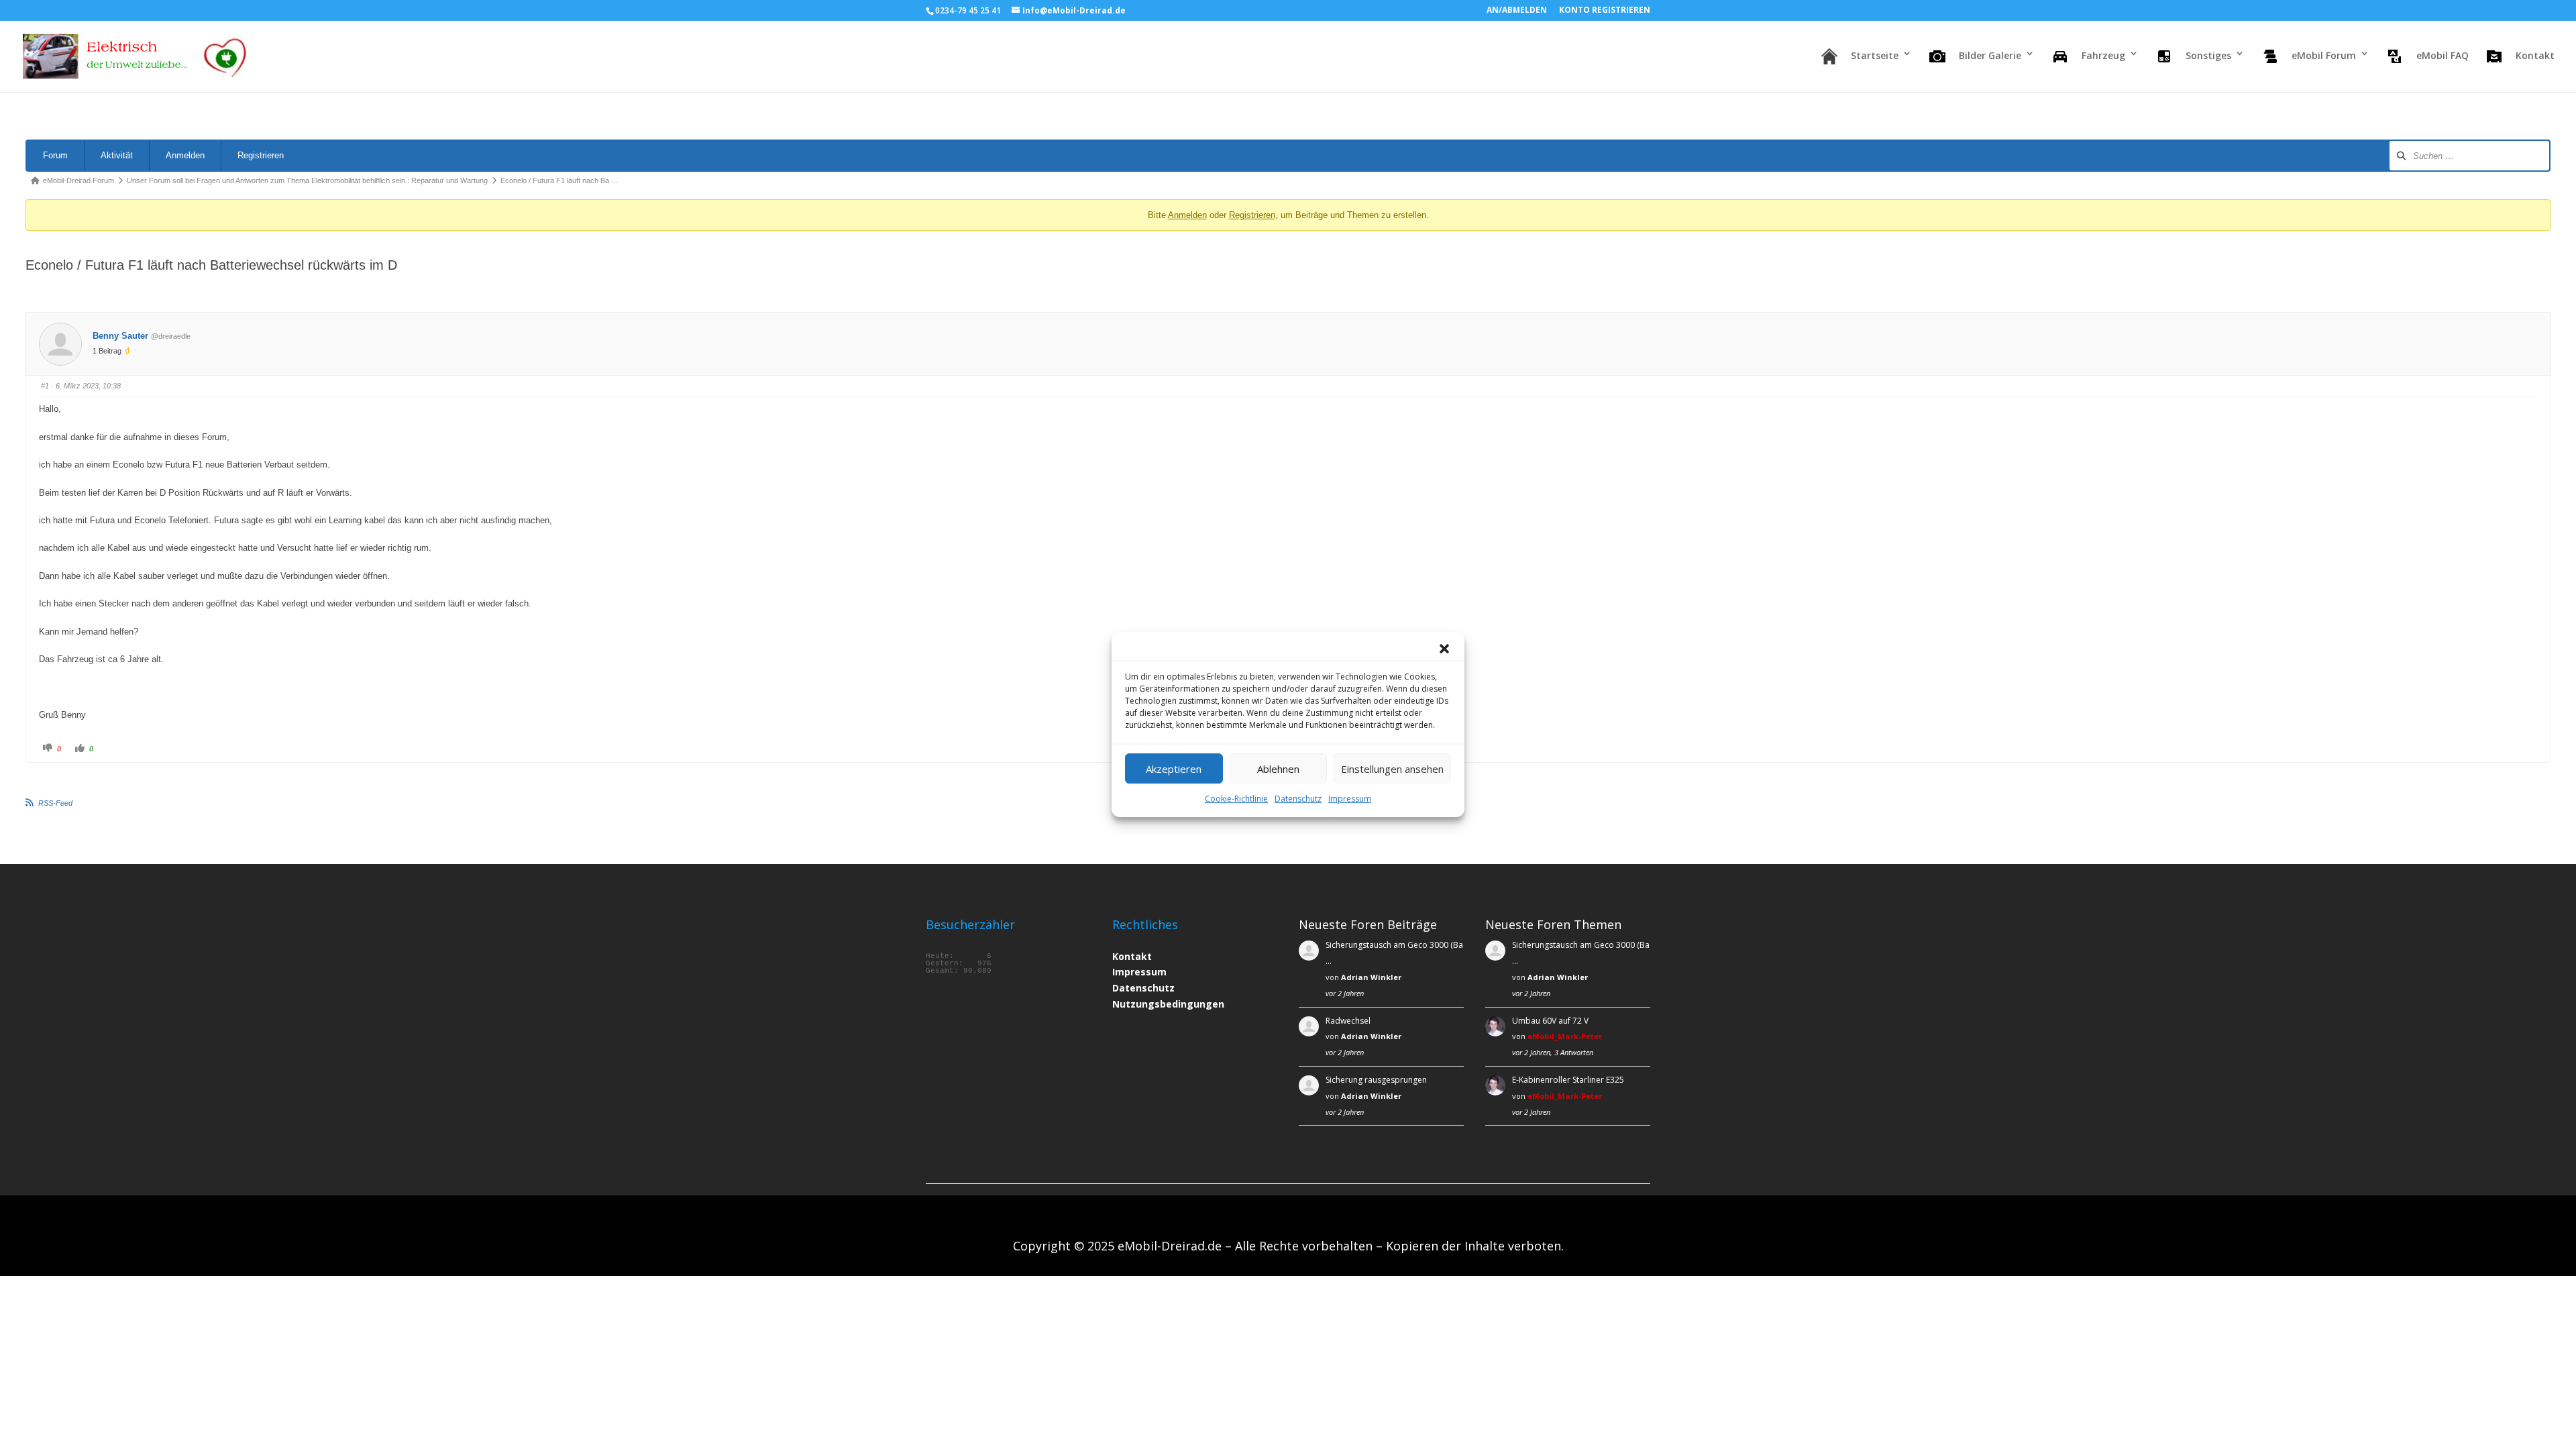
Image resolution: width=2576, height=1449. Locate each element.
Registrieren (261, 155)
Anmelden (185, 155)
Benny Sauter (120, 336)
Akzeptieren (1174, 769)
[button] (1444, 649)
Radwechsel (1348, 1021)
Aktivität (117, 155)
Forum (55, 155)
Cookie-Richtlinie (1236, 799)
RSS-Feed (55, 803)
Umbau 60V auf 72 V (1550, 1021)
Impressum (1350, 799)
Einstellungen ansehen (1392, 769)
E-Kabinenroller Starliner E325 (1568, 1080)
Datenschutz (1298, 799)
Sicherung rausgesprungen (1376, 1080)
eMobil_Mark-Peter (1565, 1036)
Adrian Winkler (1371, 977)
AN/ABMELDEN (1517, 11)
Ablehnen (1278, 769)
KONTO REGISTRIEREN (1605, 11)
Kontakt (1132, 956)
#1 (45, 386)
